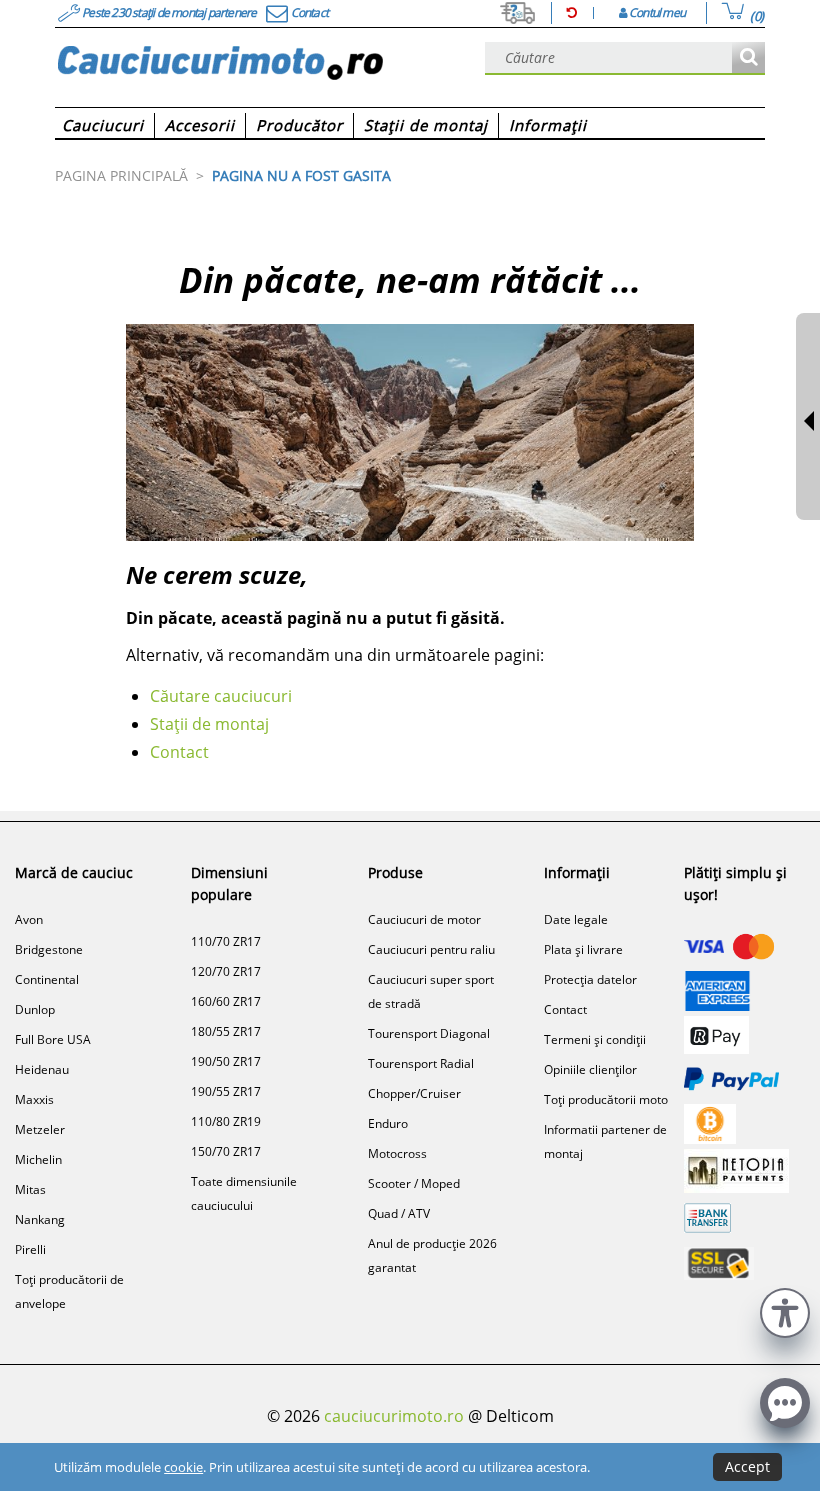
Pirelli (30, 1249)
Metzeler (40, 1129)
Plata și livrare (583, 949)
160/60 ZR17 (226, 1001)
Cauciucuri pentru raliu (431, 949)
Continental (47, 979)
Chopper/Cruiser (414, 1093)
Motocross (397, 1153)
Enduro (388, 1123)
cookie (183, 1467)
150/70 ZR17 (226, 1151)
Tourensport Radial (421, 1063)
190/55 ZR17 (226, 1091)
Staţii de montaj (209, 724)
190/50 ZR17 (226, 1061)
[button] (785, 1310)
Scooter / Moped (414, 1183)
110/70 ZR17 (226, 941)
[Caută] (748, 58)
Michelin (38, 1159)
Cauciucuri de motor (424, 919)
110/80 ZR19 (226, 1121)
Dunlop (35, 1009)
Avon (29, 919)
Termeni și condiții (595, 1039)
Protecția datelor (590, 979)
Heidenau (42, 1069)
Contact (179, 752)
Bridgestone (49, 949)
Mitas (30, 1189)
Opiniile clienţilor (590, 1069)
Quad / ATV (399, 1213)
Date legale (576, 919)
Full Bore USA (53, 1039)
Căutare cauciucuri (221, 696)
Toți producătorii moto (606, 1099)
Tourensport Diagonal (429, 1033)
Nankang (40, 1219)
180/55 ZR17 (226, 1031)
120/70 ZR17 (226, 971)
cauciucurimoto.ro (394, 1416)
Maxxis (34, 1099)
